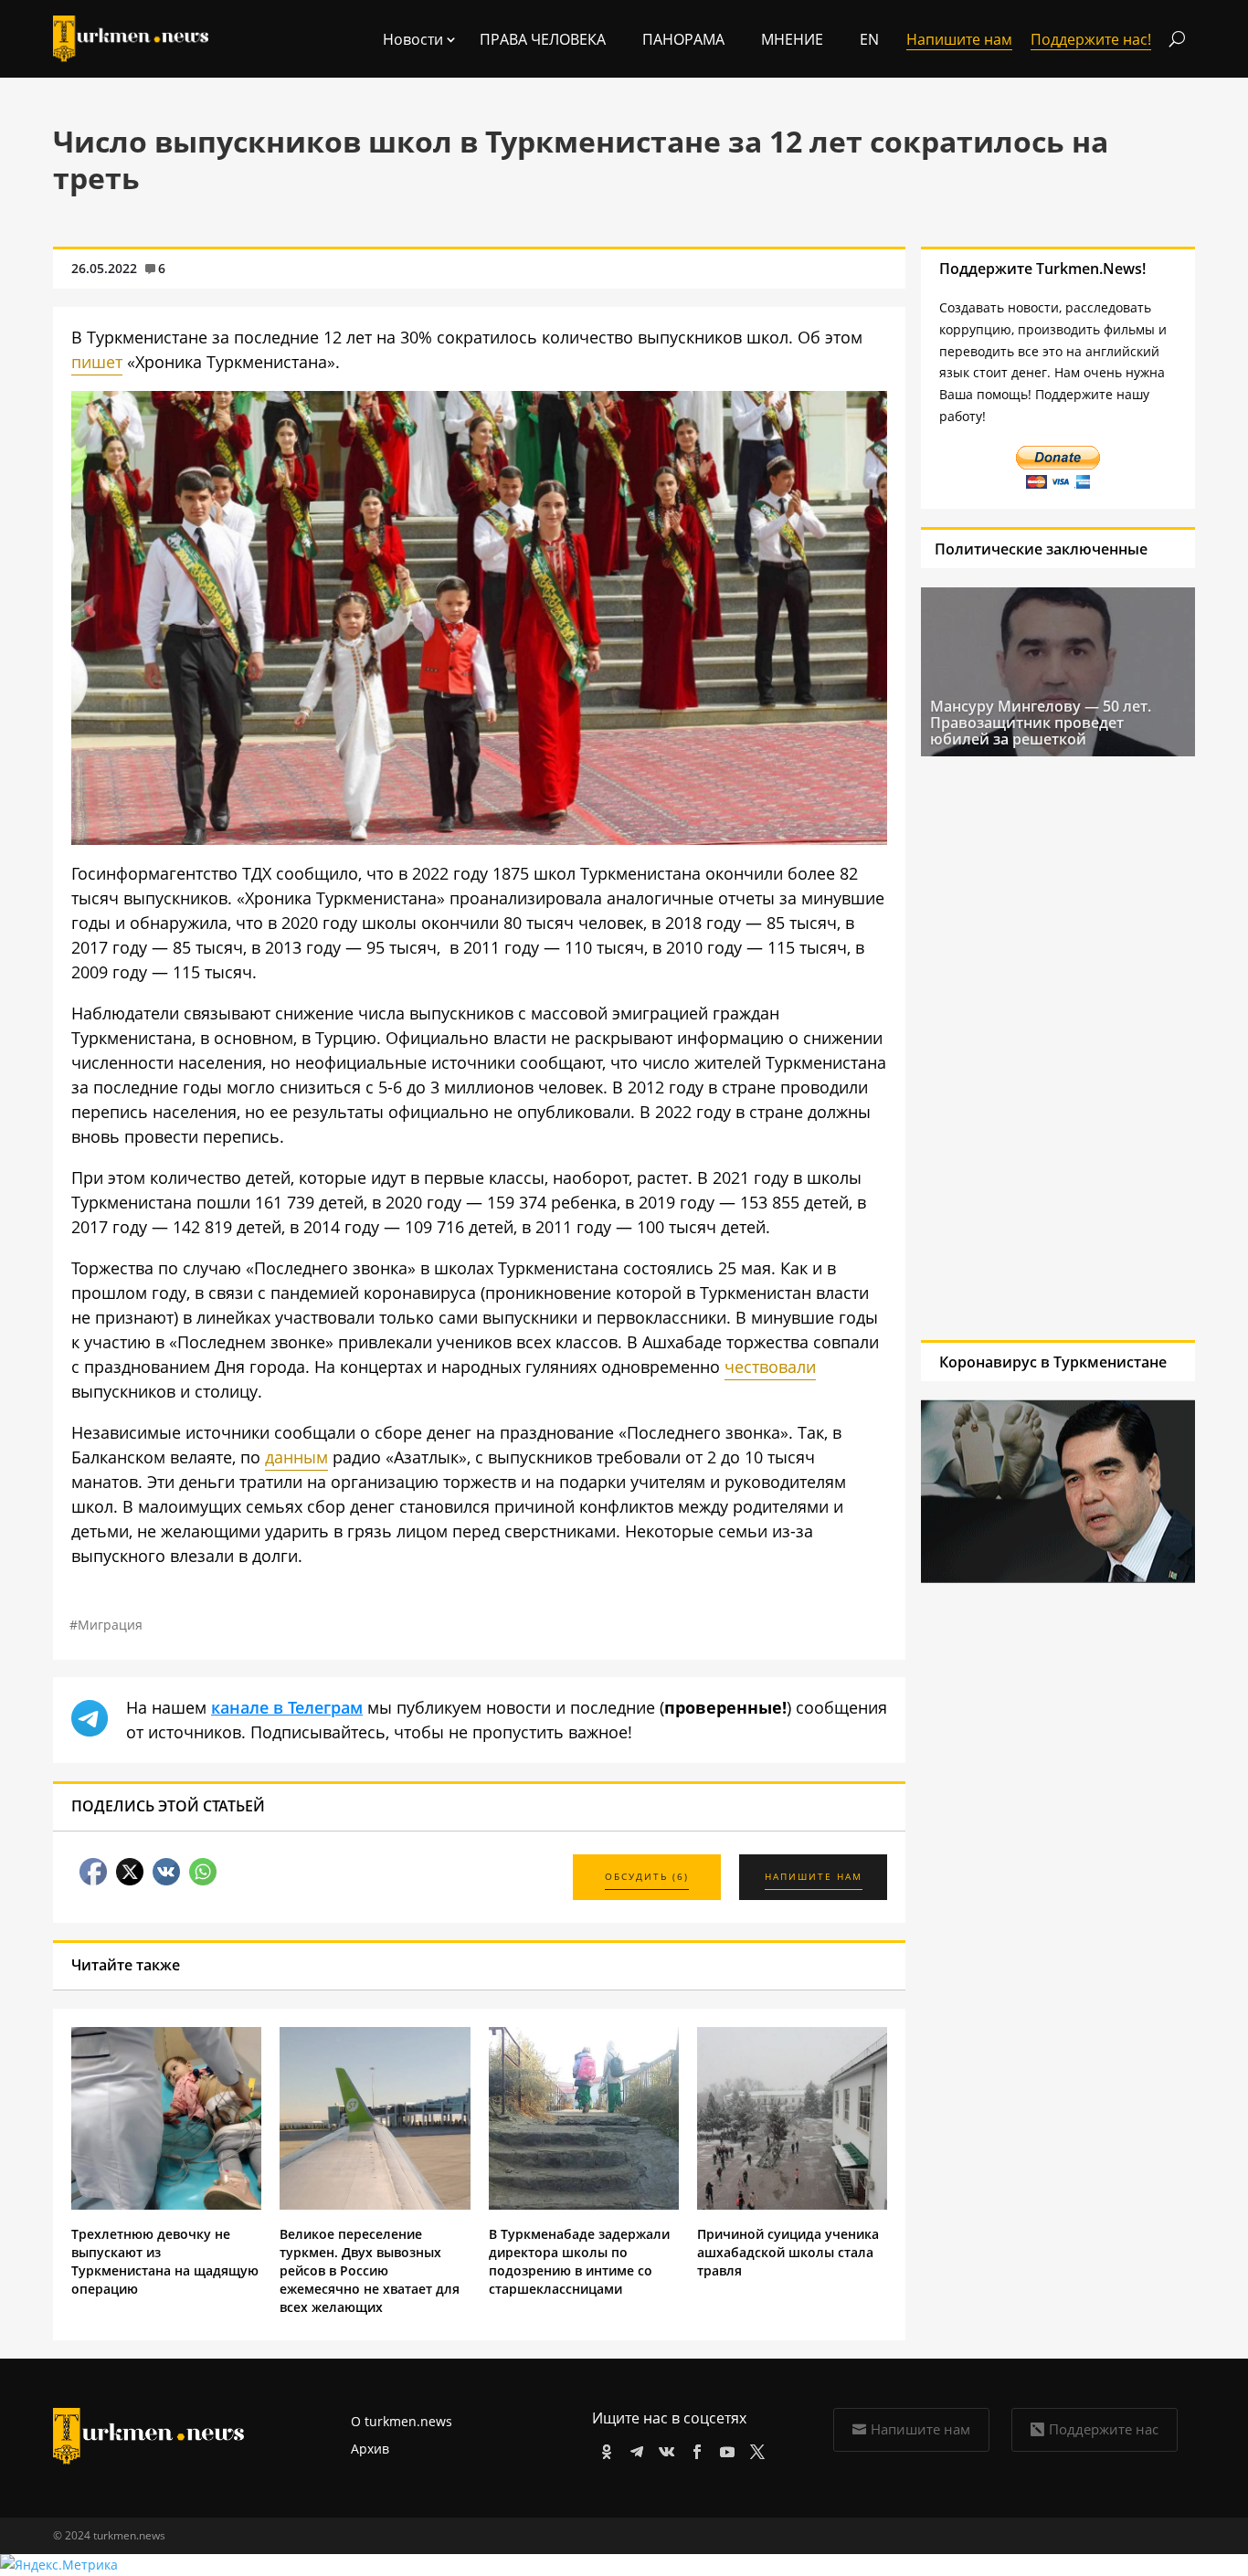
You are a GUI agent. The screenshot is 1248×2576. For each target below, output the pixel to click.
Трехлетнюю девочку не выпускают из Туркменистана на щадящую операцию (165, 2261)
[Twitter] (754, 2449)
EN (869, 39)
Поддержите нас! (1091, 39)
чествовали (770, 1367)
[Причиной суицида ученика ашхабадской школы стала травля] (792, 2205)
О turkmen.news (402, 2421)
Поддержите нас (1104, 2429)
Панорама (683, 39)
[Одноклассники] (603, 2449)
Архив (370, 2449)
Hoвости (413, 39)
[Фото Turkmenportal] (479, 839)
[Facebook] (694, 2449)
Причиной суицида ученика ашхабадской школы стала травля (788, 2252)
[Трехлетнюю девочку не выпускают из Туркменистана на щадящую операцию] (166, 2205)
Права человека (543, 39)
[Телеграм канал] (634, 2449)
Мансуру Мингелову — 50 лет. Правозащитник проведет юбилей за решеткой (1041, 723)
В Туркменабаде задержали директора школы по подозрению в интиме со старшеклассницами (579, 2261)
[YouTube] (724, 2449)
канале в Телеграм (287, 1707)
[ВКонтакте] (664, 2449)
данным (296, 1457)
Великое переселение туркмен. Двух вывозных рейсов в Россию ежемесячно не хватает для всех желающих (370, 2270)
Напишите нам (920, 2429)
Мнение (792, 39)
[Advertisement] (1041, 1048)
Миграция (110, 1625)
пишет (97, 362)
